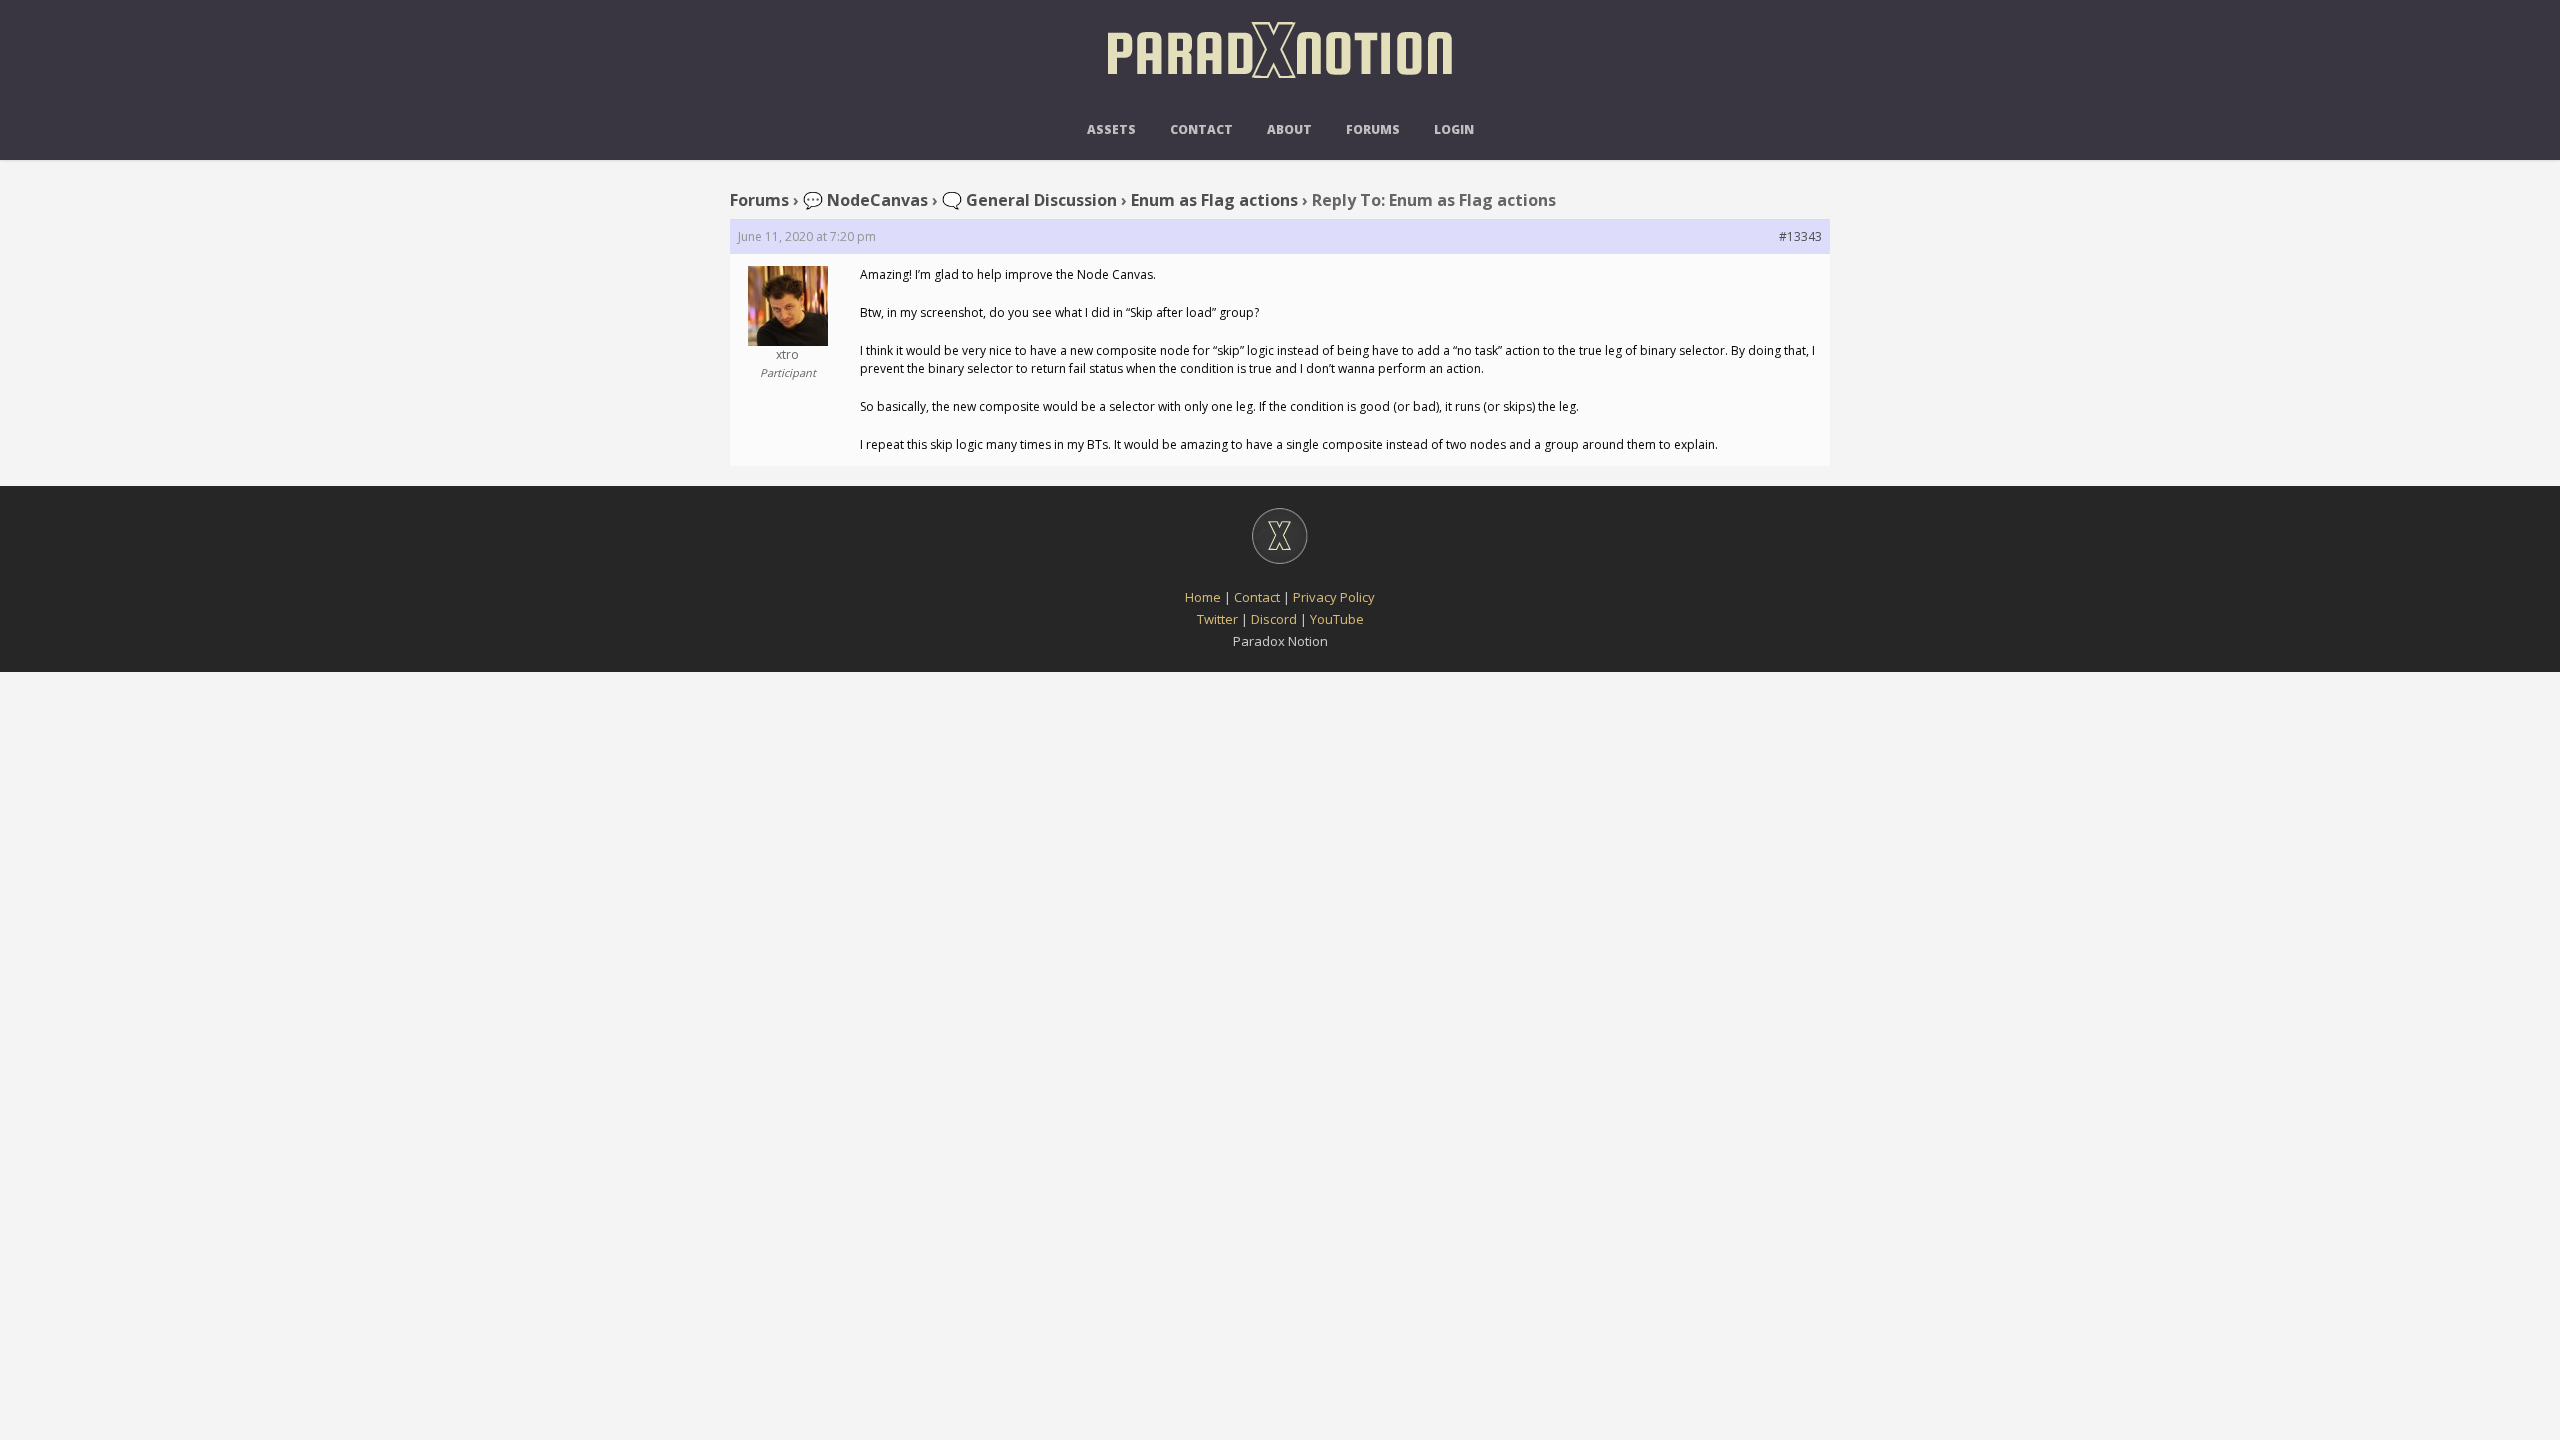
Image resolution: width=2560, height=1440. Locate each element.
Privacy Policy (1334, 597)
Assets (1111, 129)
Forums (1373, 129)
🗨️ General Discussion (1029, 200)
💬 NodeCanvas (865, 200)
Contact (1201, 129)
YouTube (1337, 619)
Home (1203, 597)
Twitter (1217, 619)
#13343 (1800, 236)
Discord (1274, 619)
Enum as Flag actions (1214, 200)
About (1289, 129)
